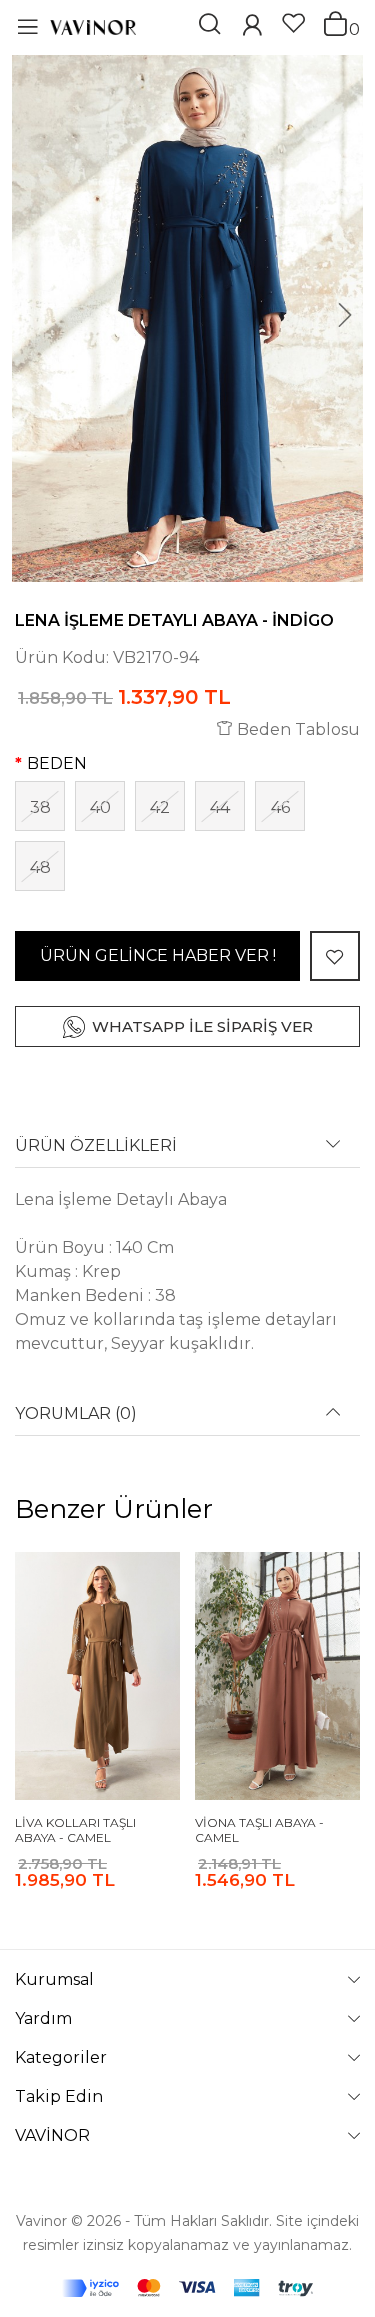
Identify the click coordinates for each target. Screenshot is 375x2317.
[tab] (187, 1152)
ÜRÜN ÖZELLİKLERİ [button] (96, 1146)
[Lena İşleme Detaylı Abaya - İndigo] (187, 318)
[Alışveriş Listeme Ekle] (335, 956)
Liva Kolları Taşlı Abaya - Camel (75, 1830)
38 (40, 807)
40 (100, 807)
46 (280, 807)
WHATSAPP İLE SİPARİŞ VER (202, 1026)
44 (220, 807)
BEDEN (57, 763)
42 (160, 807)
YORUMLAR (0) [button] (76, 1414)
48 (40, 867)
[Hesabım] (252, 27)
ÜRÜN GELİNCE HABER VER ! (158, 955)
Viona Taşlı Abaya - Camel (259, 1830)
